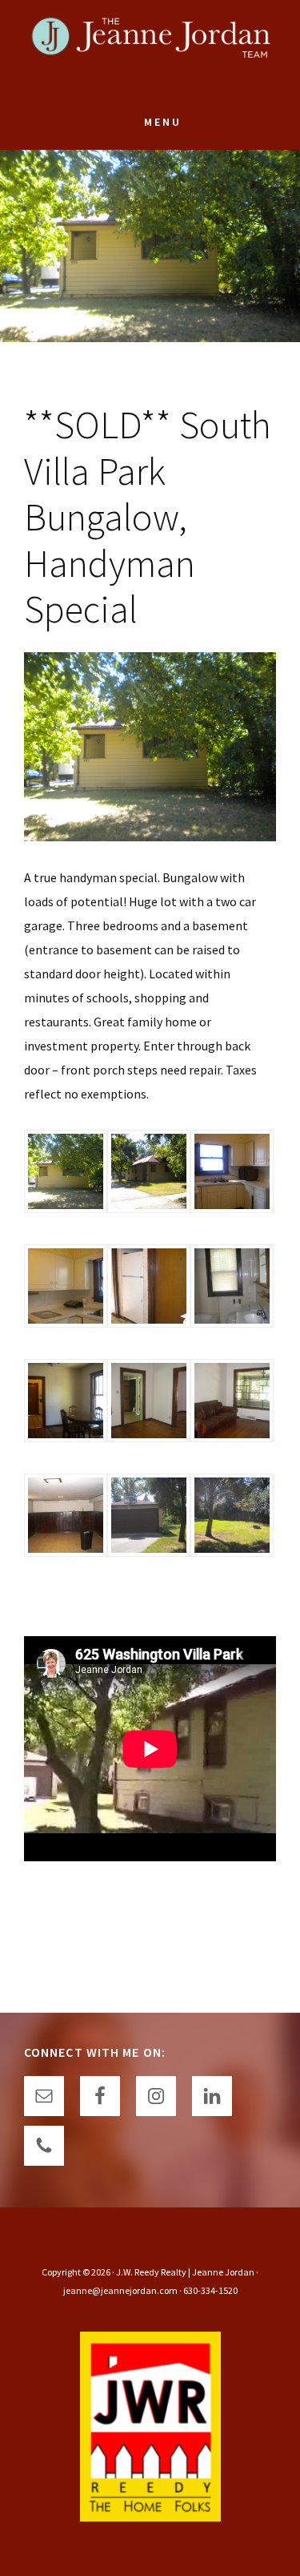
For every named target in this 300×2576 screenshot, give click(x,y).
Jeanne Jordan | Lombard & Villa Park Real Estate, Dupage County (150, 48)
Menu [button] (163, 122)
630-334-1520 (210, 2290)
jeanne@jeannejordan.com (120, 2290)
